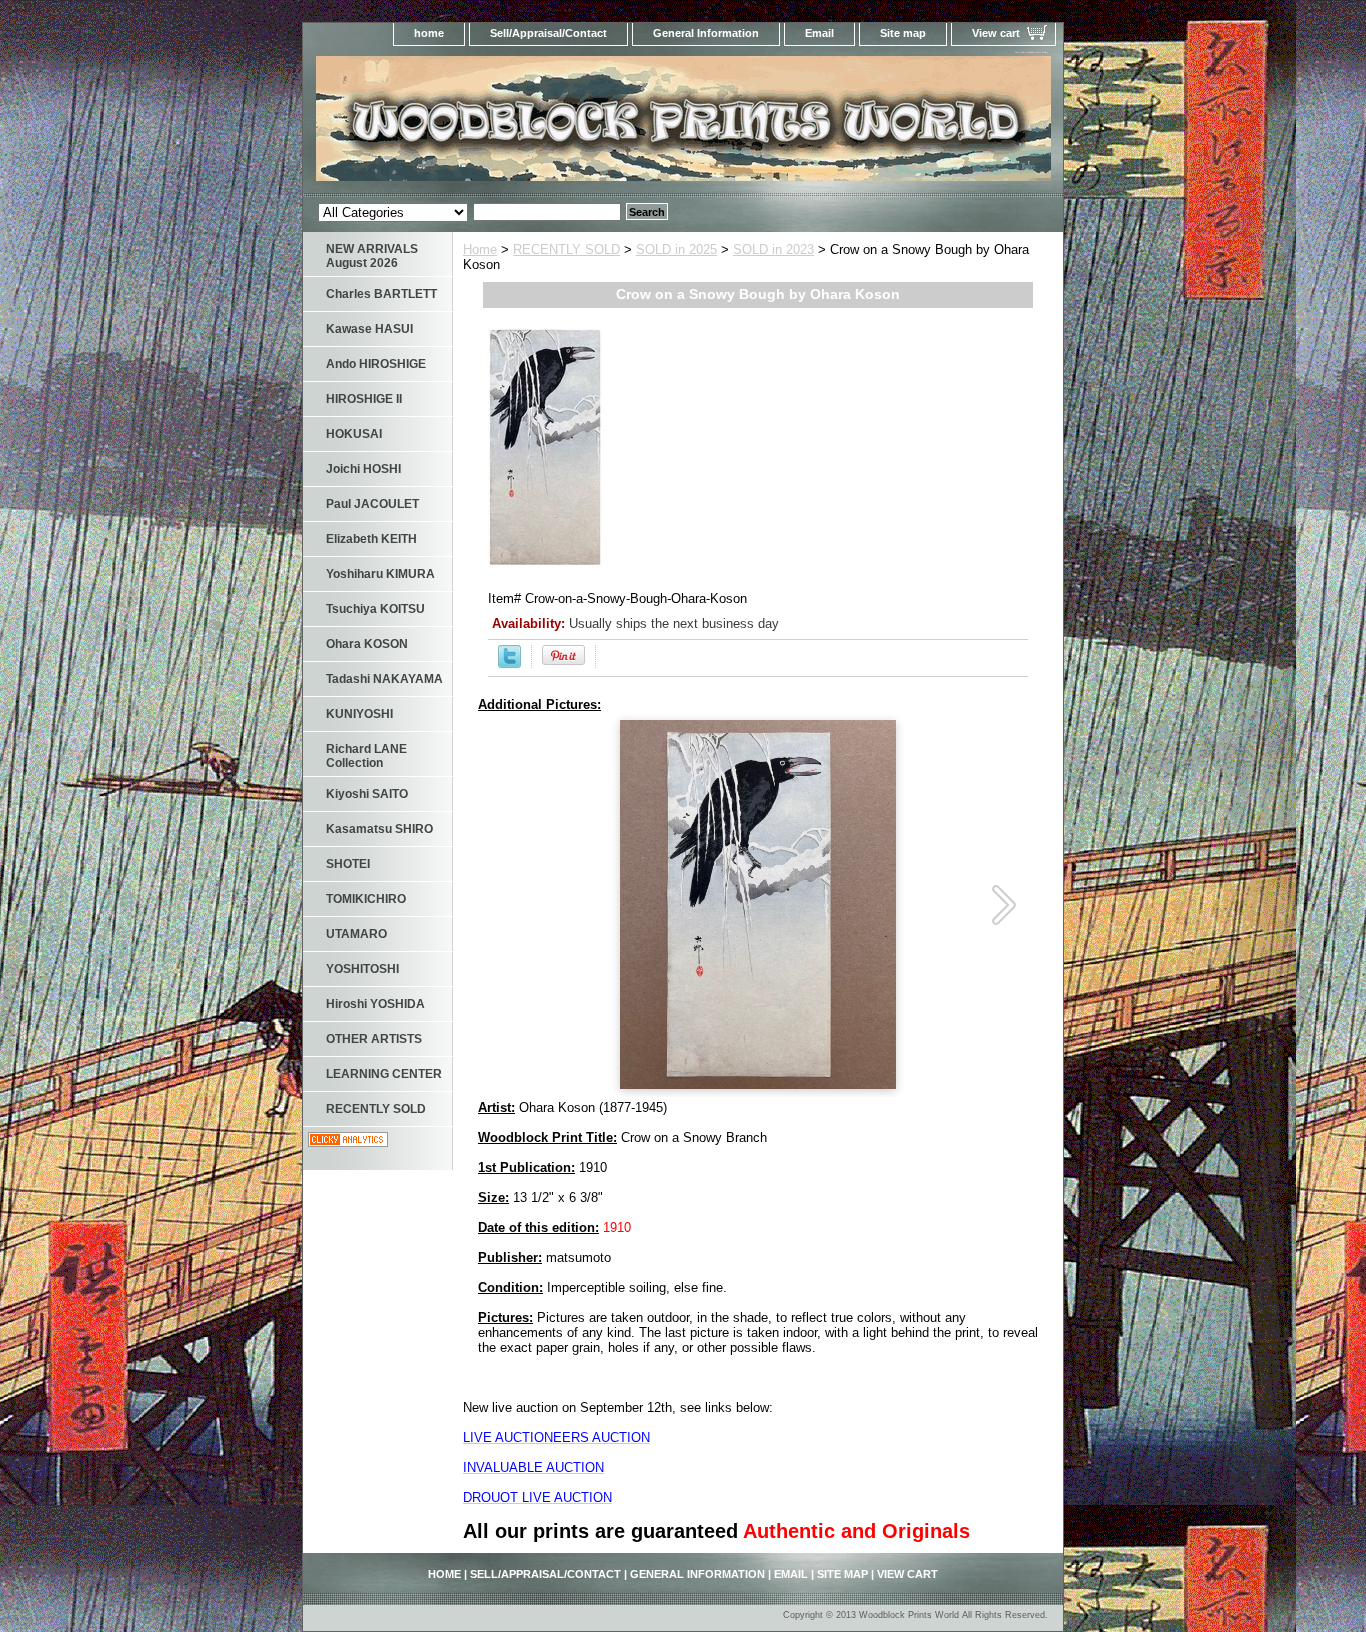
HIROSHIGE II (364, 399)
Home (480, 249)
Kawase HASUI (369, 329)
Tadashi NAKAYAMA (384, 679)
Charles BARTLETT (381, 294)
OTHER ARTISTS (374, 1039)
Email (819, 33)
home (429, 33)
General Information (706, 33)
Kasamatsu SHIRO (379, 829)
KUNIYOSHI (359, 714)
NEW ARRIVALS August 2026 (372, 256)
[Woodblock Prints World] (553, 124)
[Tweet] (509, 663)
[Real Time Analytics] (348, 1142)
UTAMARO (356, 934)
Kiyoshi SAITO (367, 794)
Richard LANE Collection (366, 756)
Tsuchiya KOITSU (375, 609)
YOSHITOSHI (362, 969)
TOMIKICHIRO (366, 899)
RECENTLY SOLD (566, 249)
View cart (996, 33)
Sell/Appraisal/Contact (548, 33)
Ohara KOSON (367, 644)
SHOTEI (348, 864)
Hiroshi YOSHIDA (375, 1004)
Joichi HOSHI (363, 469)
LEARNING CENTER (384, 1074)
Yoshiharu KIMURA (380, 574)
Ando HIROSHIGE (376, 364)
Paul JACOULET (372, 504)
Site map (903, 33)
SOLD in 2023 (773, 249)
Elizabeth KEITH (371, 539)
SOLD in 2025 (676, 249)
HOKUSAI (354, 434)
